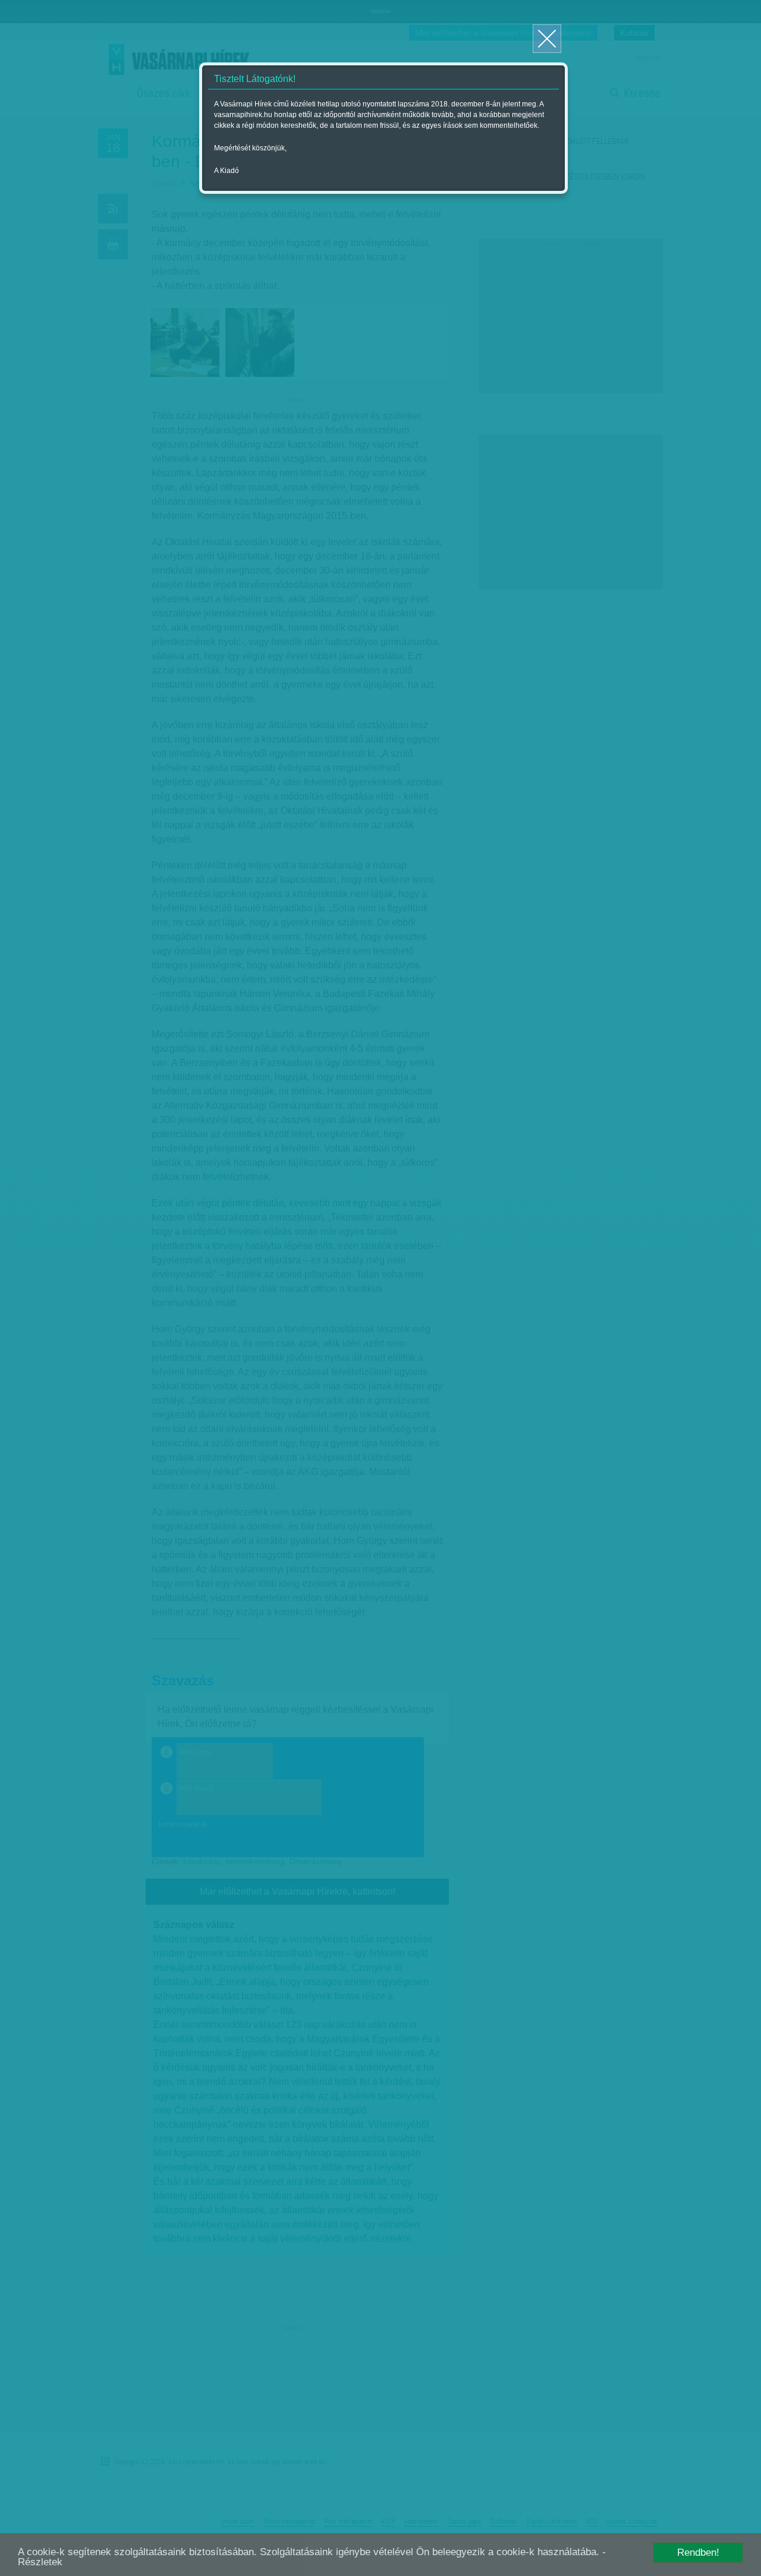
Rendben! (698, 2553)
